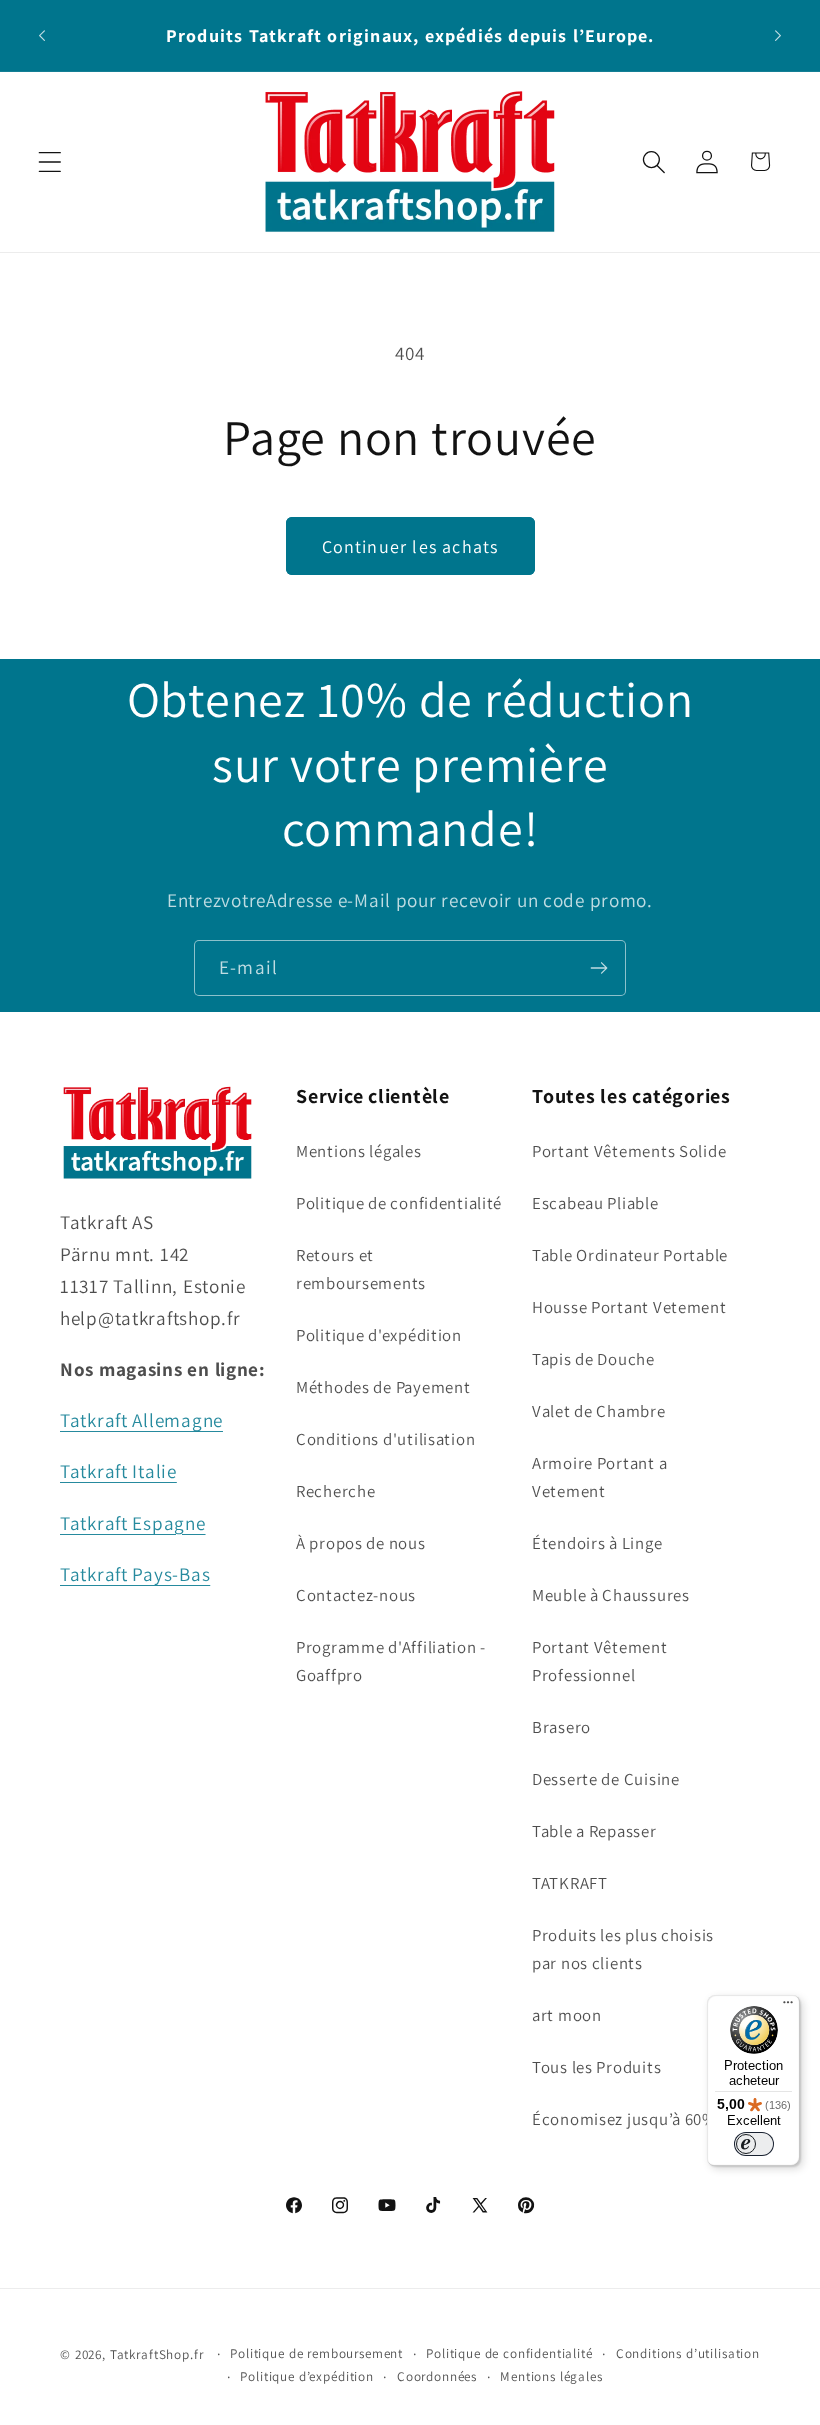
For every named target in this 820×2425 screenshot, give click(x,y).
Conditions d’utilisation (688, 2353)
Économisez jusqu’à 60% (624, 2119)
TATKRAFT (570, 1883)
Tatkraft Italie (118, 1471)
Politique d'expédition (379, 1335)
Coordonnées (437, 2376)
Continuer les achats (410, 546)
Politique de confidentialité (399, 1203)
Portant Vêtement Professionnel (600, 1661)
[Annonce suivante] (778, 35)
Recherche (335, 1491)
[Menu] (788, 2007)
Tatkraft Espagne (133, 1523)
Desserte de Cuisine (606, 1779)
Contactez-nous (356, 1595)
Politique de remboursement (316, 2353)
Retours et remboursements (361, 1269)
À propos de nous (361, 1543)
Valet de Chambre (599, 1411)
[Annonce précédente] (42, 35)
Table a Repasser (594, 1831)
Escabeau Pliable (595, 1203)
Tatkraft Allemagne (141, 1420)
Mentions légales (359, 1151)
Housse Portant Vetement (629, 1307)
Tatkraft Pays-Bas (135, 1574)
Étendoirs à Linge (597, 1543)
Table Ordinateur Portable (630, 1255)
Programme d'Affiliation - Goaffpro (391, 1661)
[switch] (754, 2144)
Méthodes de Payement (383, 1387)
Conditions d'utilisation (385, 1439)
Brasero (561, 1727)
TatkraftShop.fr (157, 2354)
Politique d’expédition (306, 2376)
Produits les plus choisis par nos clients (623, 1949)
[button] (50, 161)
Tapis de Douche (593, 1359)
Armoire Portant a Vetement (599, 1477)
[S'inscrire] (598, 968)
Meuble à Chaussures (611, 1595)
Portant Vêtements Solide (629, 1151)
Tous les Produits (596, 2067)
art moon (567, 2015)
